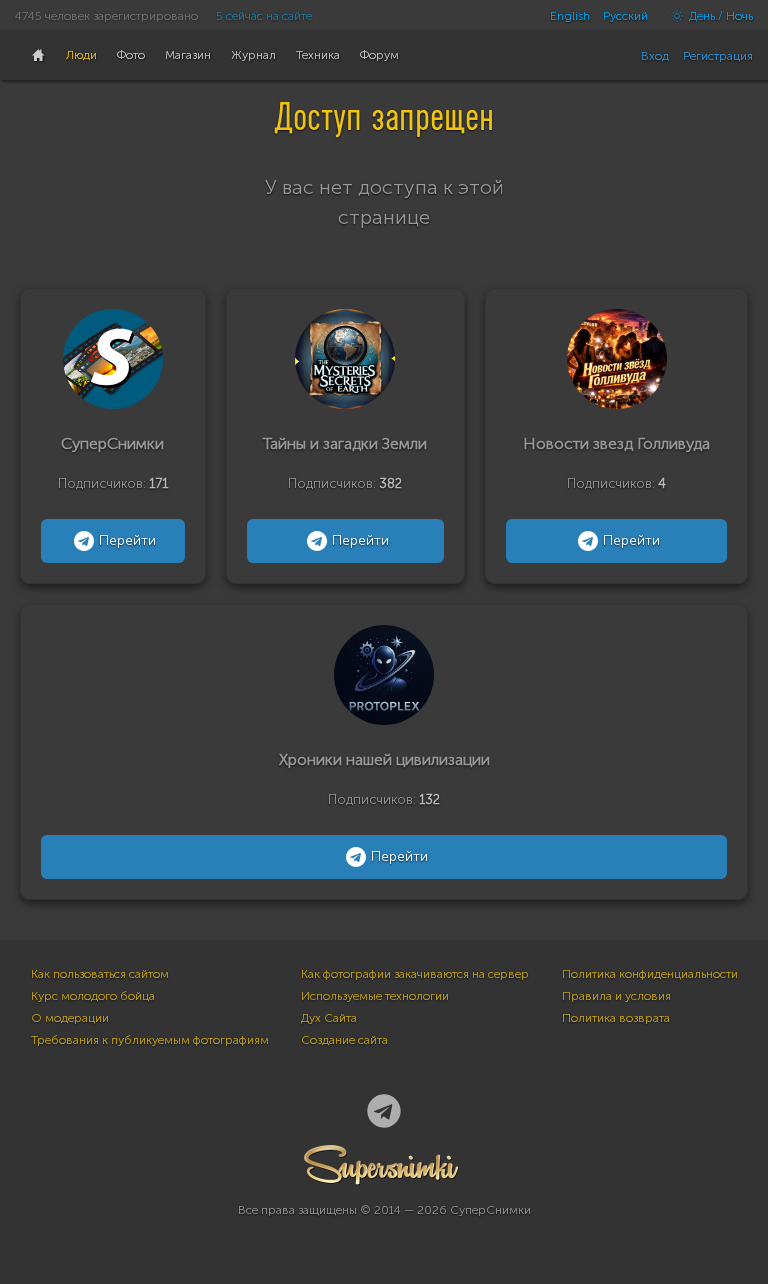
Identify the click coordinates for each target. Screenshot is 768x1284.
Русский (625, 16)
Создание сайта (344, 1040)
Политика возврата (616, 1018)
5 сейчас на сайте (264, 16)
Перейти (127, 540)
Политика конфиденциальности (650, 974)
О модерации (70, 1018)
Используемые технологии (375, 996)
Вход (655, 56)
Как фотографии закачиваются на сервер (415, 974)
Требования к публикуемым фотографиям (150, 1040)
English (570, 16)
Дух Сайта (329, 1018)
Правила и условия (616, 996)
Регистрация (718, 56)
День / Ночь (719, 16)
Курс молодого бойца (93, 996)
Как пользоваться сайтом (100, 974)
